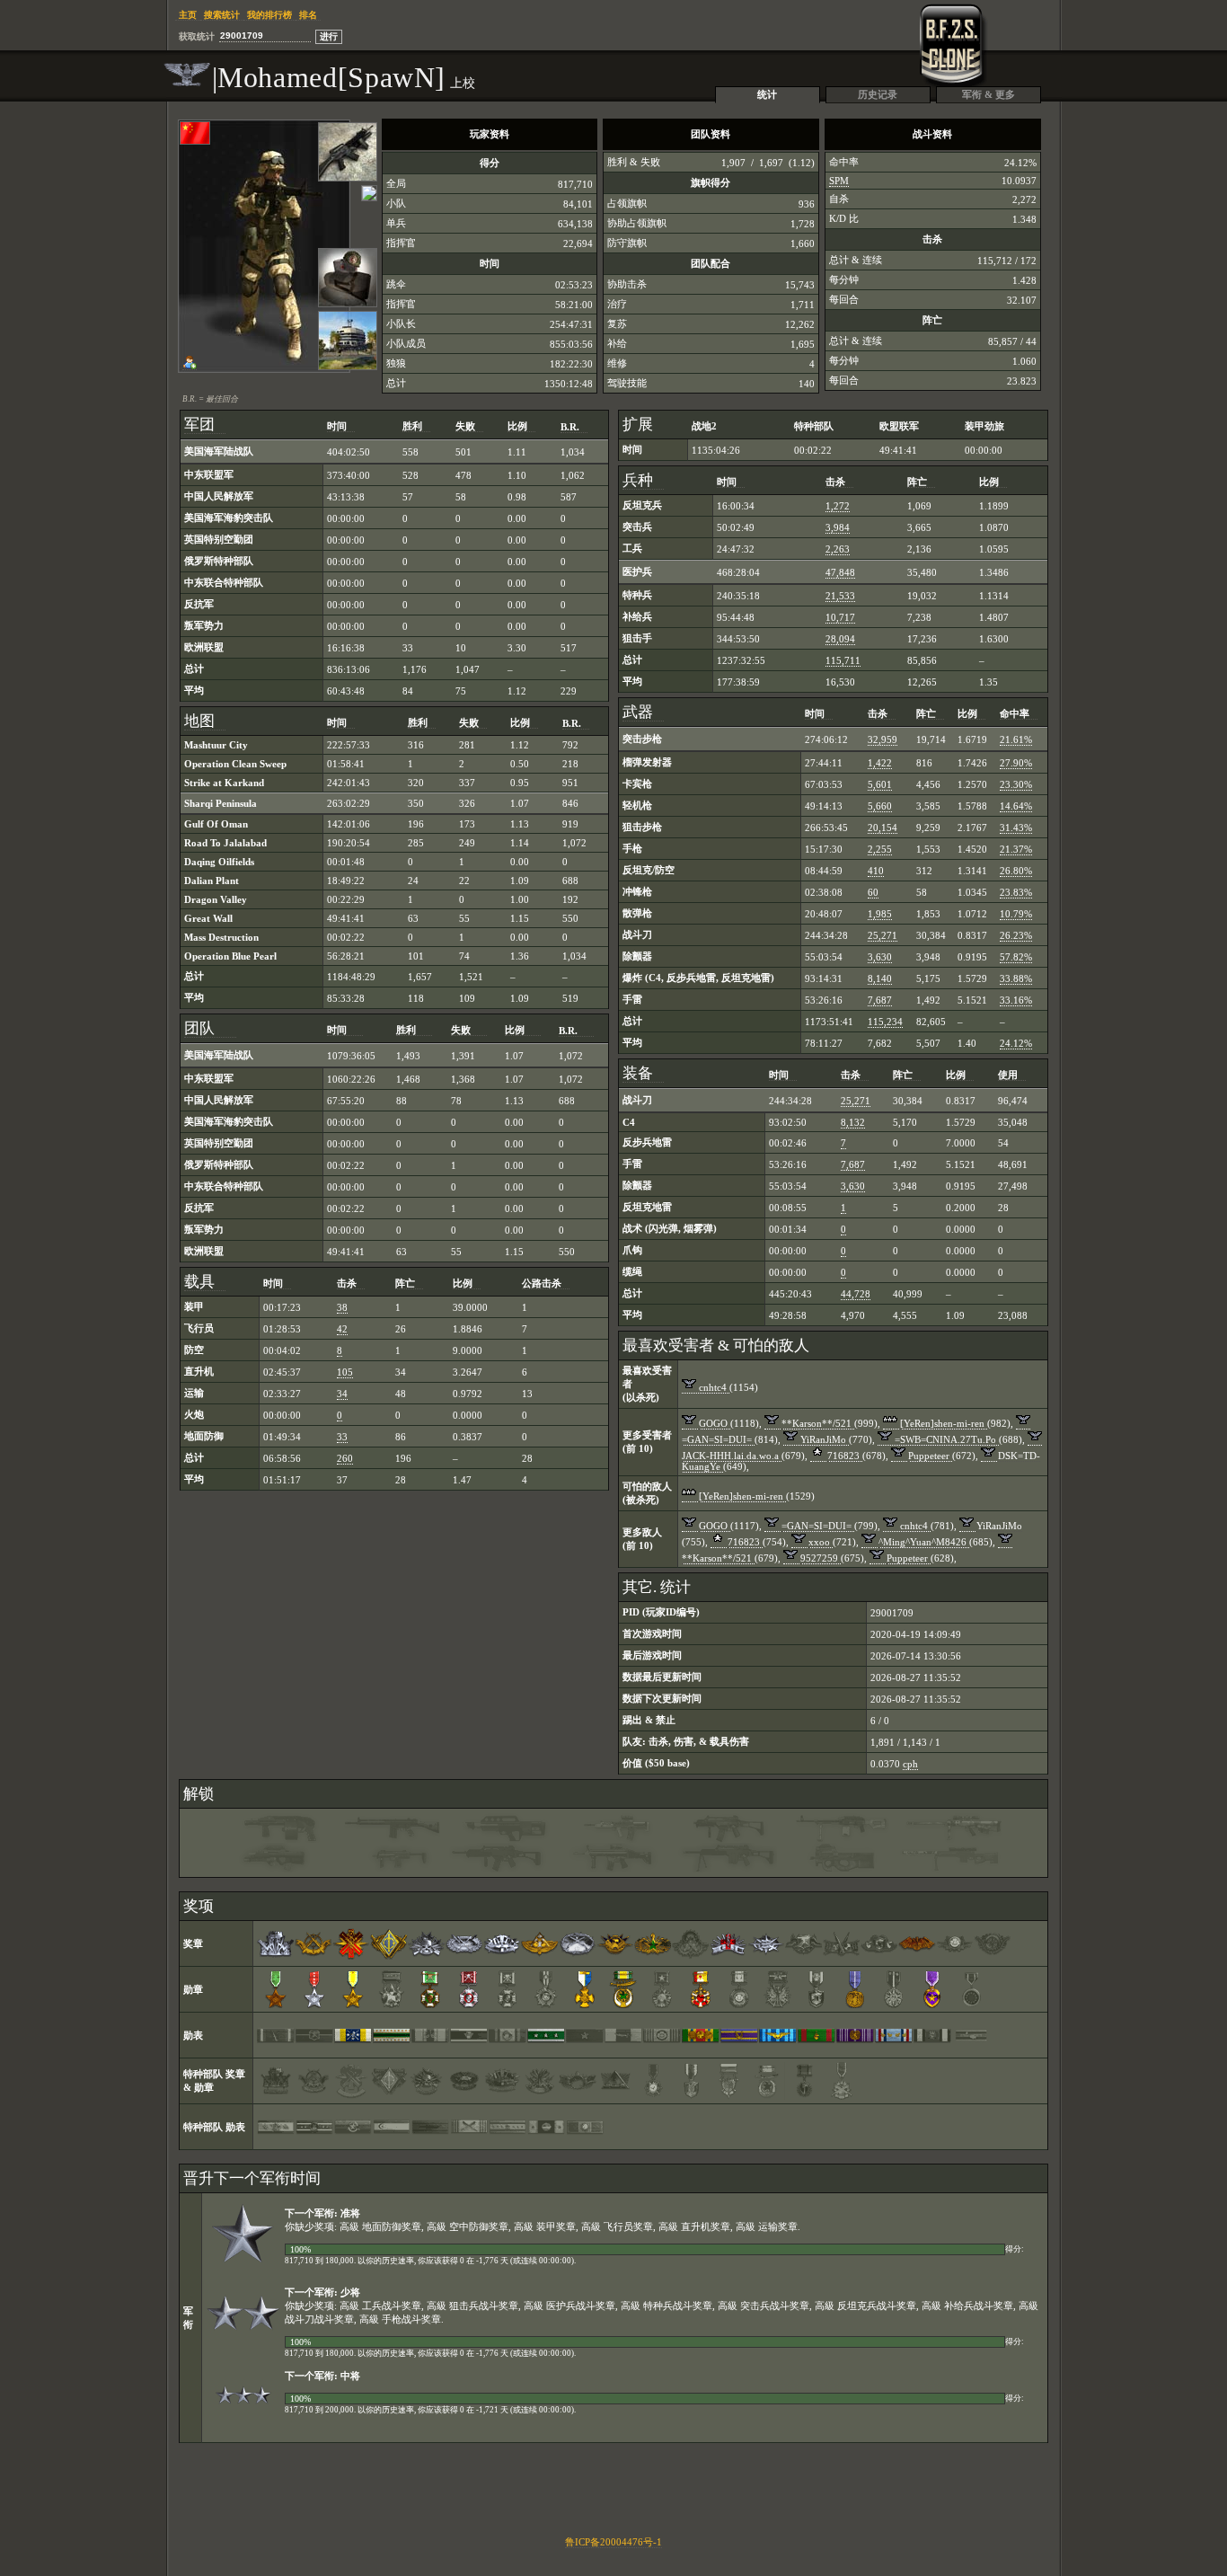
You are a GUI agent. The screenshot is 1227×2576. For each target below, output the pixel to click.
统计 (767, 94)
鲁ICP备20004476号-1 (613, 2542)
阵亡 (405, 1283)
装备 (638, 1073)
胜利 (412, 426)
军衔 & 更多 (989, 94)
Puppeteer (929, 1456)
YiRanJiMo (823, 1439)
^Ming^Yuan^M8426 (922, 1542)
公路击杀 (542, 1283)
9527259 (819, 1558)
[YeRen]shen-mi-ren (942, 1423)
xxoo (819, 1542)
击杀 (347, 1283)
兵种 (638, 480)
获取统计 (197, 36)
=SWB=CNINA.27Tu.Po (945, 1439)
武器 (638, 712)
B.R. (570, 427)
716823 (843, 1456)
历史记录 (878, 94)
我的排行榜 (269, 15)
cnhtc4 (713, 1387)
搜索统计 (222, 15)
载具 (199, 1282)
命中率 (1015, 713)
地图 (199, 721)
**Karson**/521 (817, 1423)
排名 (308, 15)
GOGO (713, 1423)
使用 (1008, 1075)
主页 (188, 15)
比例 (517, 426)
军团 (199, 425)
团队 (205, 1028)
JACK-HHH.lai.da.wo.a (730, 1456)
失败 (465, 426)
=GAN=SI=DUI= (717, 1439)
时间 (337, 426)
